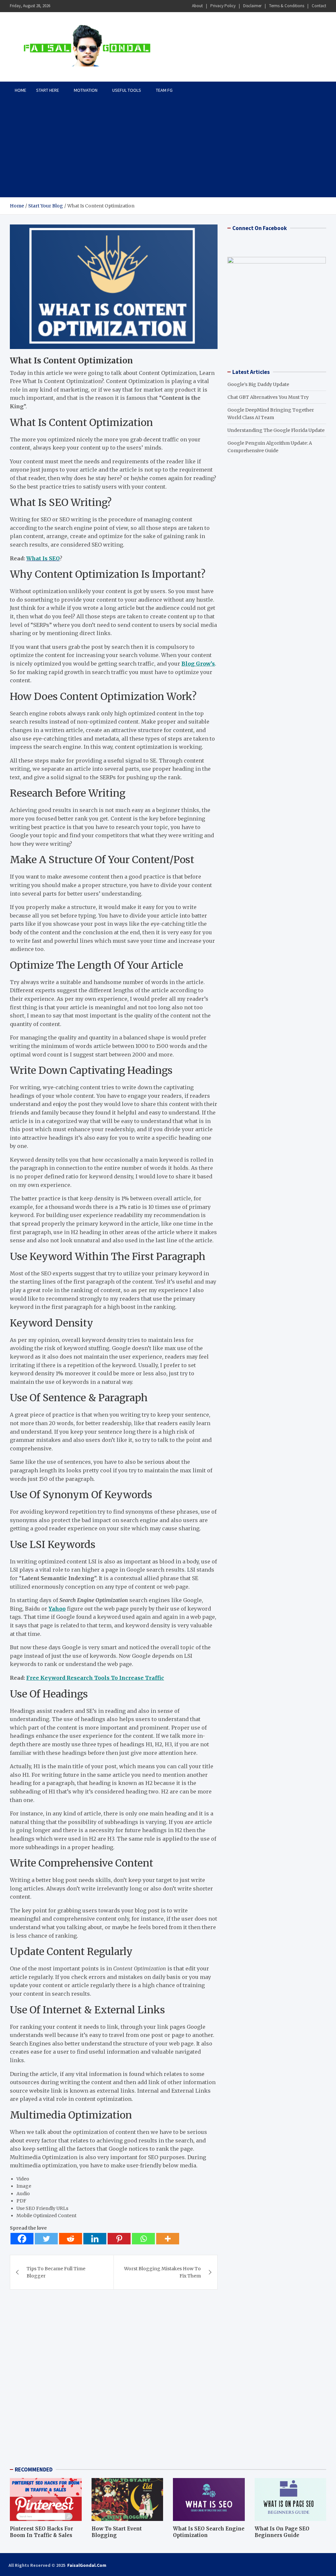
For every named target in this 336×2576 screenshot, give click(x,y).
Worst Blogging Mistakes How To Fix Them (162, 2272)
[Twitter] (46, 2239)
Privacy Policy (223, 6)
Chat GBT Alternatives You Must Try (268, 397)
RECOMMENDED (34, 2469)
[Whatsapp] (143, 2239)
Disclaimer (252, 6)
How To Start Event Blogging (117, 2532)
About (197, 6)
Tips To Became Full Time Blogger (56, 2272)
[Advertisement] (168, 148)
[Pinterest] (119, 2239)
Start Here (48, 90)
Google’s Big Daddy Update (258, 384)
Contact (319, 6)
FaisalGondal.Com (87, 2565)
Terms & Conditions (287, 6)
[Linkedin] (95, 2239)
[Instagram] (313, 2565)
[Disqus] (114, 2381)
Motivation (86, 90)
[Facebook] (22, 2239)
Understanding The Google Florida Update (276, 430)
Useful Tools (127, 90)
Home (21, 90)
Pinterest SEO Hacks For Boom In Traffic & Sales (42, 2532)
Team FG (164, 90)
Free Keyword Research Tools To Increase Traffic (95, 1678)
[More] (168, 2239)
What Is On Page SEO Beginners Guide (282, 2532)
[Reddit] (71, 2239)
